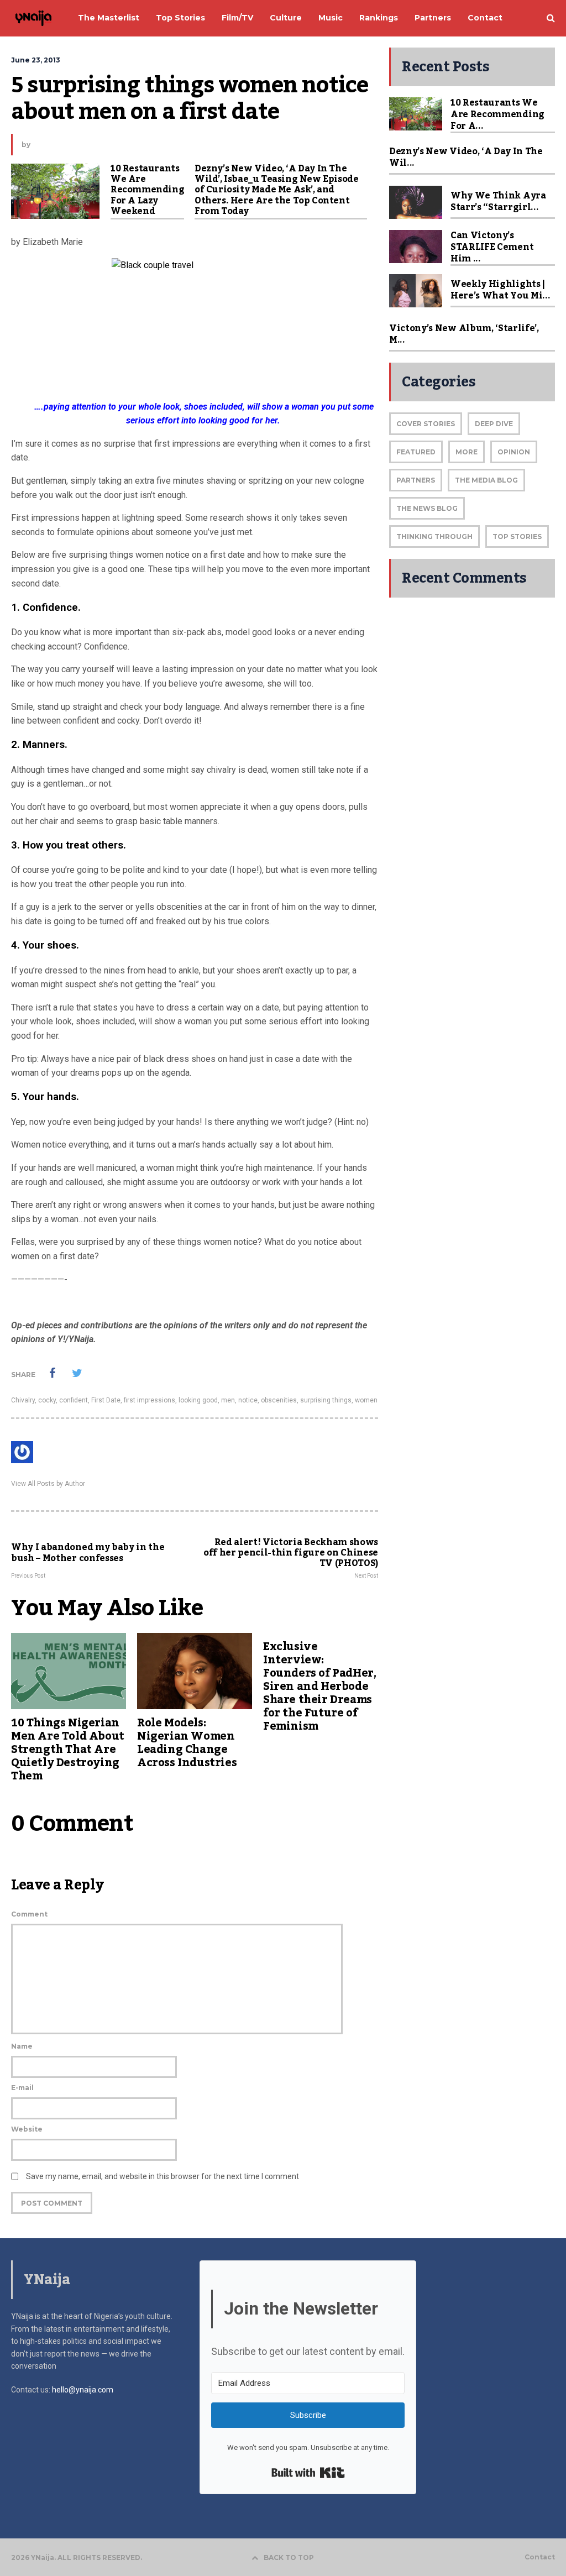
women (366, 1400)
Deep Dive (494, 424)
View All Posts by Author (48, 1484)
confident (74, 1400)
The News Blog (427, 508)
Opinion (514, 452)
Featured (416, 452)
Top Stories (517, 536)
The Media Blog (486, 480)
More (467, 452)
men (228, 1400)
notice (248, 1400)
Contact (540, 2557)
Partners (416, 480)
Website (27, 2129)
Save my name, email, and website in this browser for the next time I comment (163, 2176)
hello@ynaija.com (83, 2390)
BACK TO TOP (289, 2557)
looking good (198, 1400)
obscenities (279, 1400)
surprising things (326, 1400)
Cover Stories (426, 424)
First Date (106, 1400)
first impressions (150, 1400)
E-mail (22, 2088)
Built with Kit (308, 2473)
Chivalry (23, 1400)
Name (22, 2046)
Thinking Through (434, 536)
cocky (47, 1400)
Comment (29, 1914)
